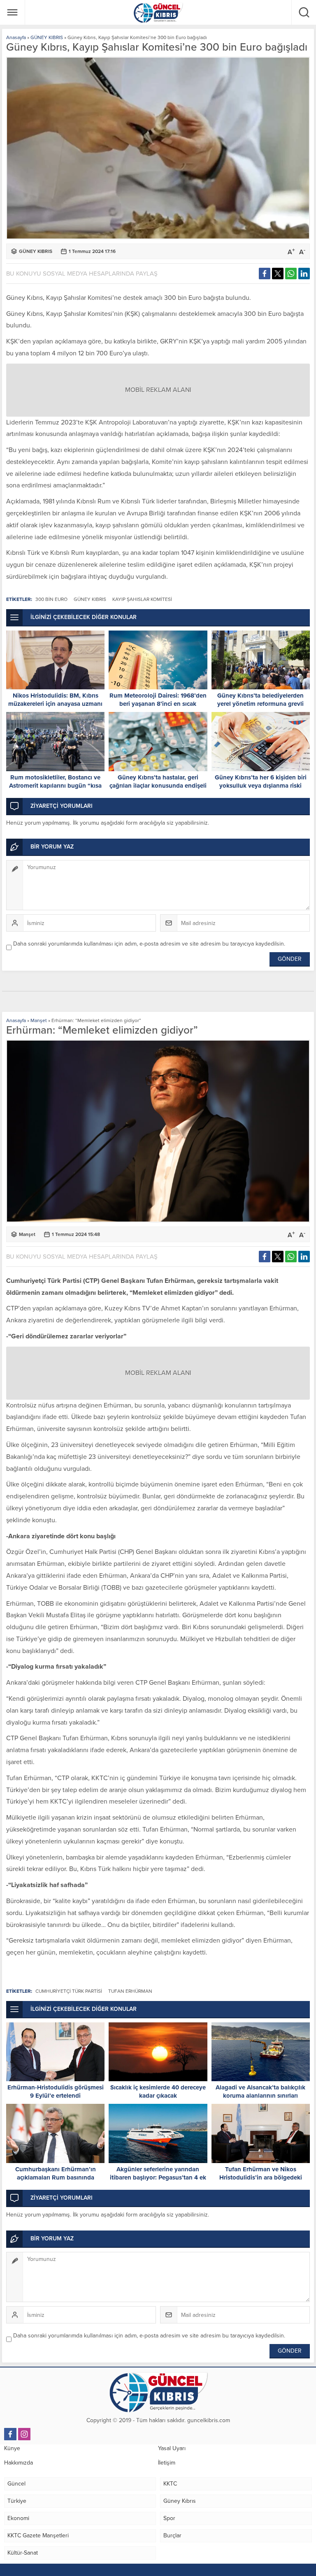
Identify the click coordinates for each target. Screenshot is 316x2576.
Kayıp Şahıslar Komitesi (142, 599)
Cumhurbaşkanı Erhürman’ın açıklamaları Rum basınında (56, 2173)
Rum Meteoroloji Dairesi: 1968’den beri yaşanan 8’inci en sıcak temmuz (158, 704)
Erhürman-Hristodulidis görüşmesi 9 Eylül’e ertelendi (56, 2091)
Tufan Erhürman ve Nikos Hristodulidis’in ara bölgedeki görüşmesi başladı (261, 2177)
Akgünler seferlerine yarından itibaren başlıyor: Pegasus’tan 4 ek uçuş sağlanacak (158, 2177)
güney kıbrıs (90, 599)
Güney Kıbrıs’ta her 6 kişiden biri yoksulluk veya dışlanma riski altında (261, 786)
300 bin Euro (51, 599)
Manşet (39, 1020)
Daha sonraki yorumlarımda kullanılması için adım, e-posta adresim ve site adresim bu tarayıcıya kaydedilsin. (149, 944)
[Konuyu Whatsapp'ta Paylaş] (291, 274)
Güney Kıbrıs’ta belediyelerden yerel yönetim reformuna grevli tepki (260, 704)
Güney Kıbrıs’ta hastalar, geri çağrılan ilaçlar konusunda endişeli (158, 781)
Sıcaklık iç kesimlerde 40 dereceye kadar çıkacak (158, 2091)
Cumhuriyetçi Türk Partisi (69, 1991)
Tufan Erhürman (130, 1991)
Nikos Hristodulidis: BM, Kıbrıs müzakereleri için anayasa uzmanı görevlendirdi (55, 704)
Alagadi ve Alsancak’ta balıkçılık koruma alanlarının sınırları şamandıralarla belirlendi (260, 2096)
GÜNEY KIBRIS (47, 37)
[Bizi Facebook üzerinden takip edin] (10, 2434)
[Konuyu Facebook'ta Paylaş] (265, 274)
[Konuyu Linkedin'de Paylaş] (304, 274)
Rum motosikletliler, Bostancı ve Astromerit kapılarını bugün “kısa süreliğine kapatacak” (55, 786)
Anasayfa (16, 37)
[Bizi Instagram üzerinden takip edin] (24, 2434)
